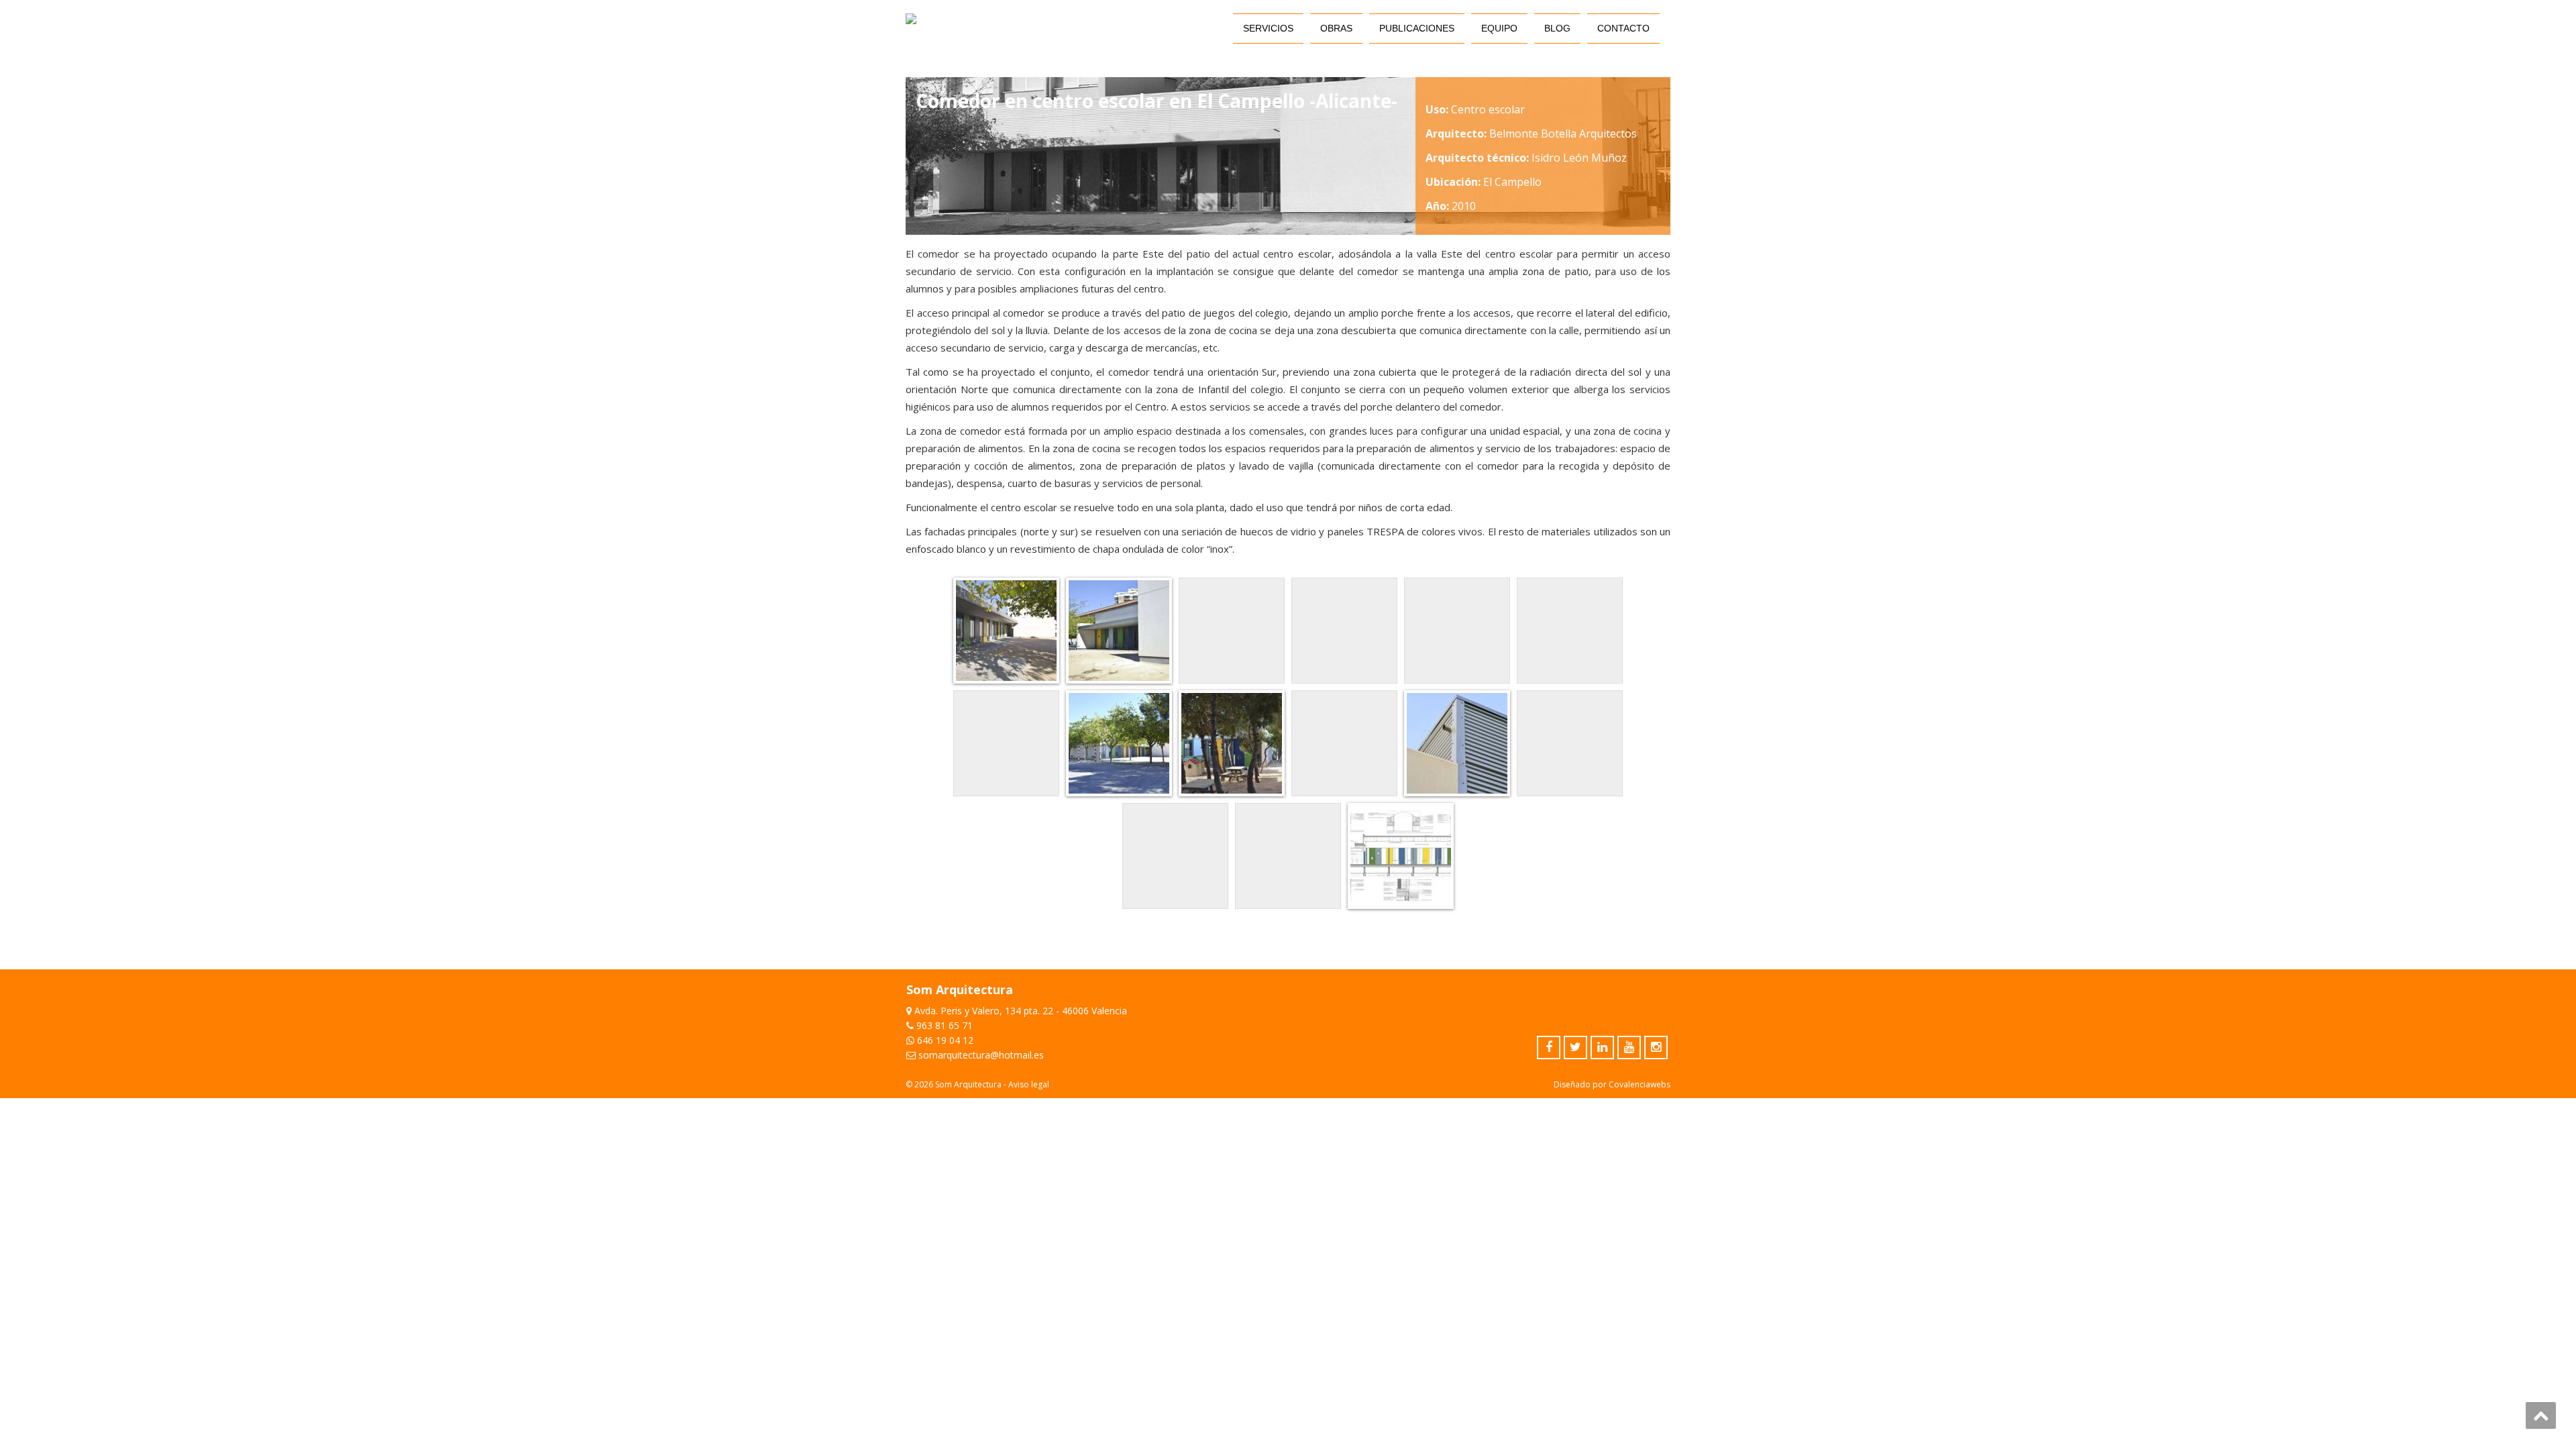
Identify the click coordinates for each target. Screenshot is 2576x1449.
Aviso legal (1029, 1084)
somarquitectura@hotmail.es (981, 1055)
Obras (1336, 28)
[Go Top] (2541, 1415)
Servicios (1268, 28)
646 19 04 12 (945, 1040)
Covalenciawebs (1640, 1084)
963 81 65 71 (945, 1025)
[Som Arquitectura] (911, 19)
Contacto (1623, 28)
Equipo (1499, 28)
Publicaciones (1417, 28)
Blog (1557, 28)
